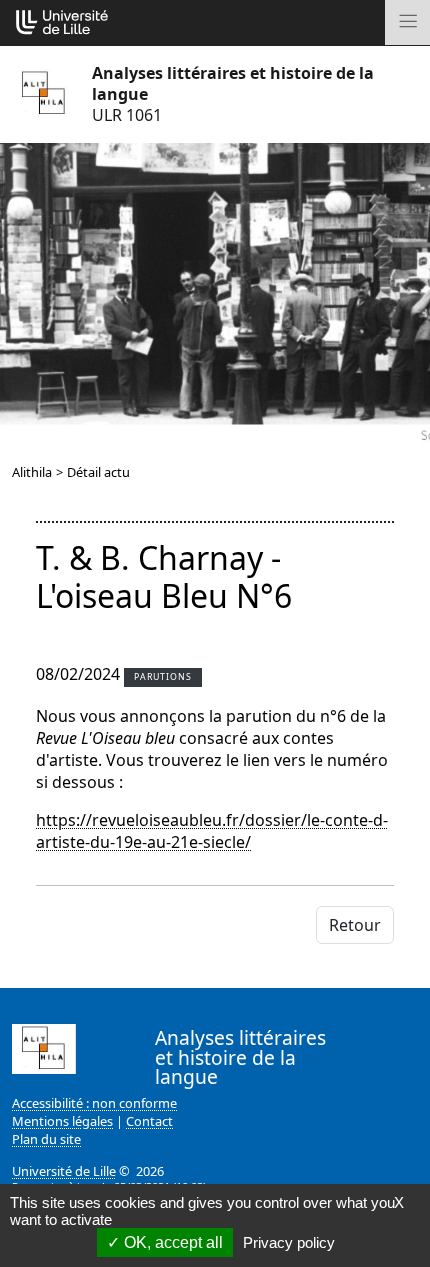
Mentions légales (62, 1121)
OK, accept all (171, 1242)
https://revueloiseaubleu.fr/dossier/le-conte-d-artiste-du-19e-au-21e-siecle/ (212, 831)
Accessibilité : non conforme (94, 1103)
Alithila (32, 472)
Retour (355, 925)
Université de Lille (64, 1171)
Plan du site (46, 1139)
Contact (149, 1121)
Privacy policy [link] (289, 1242)
